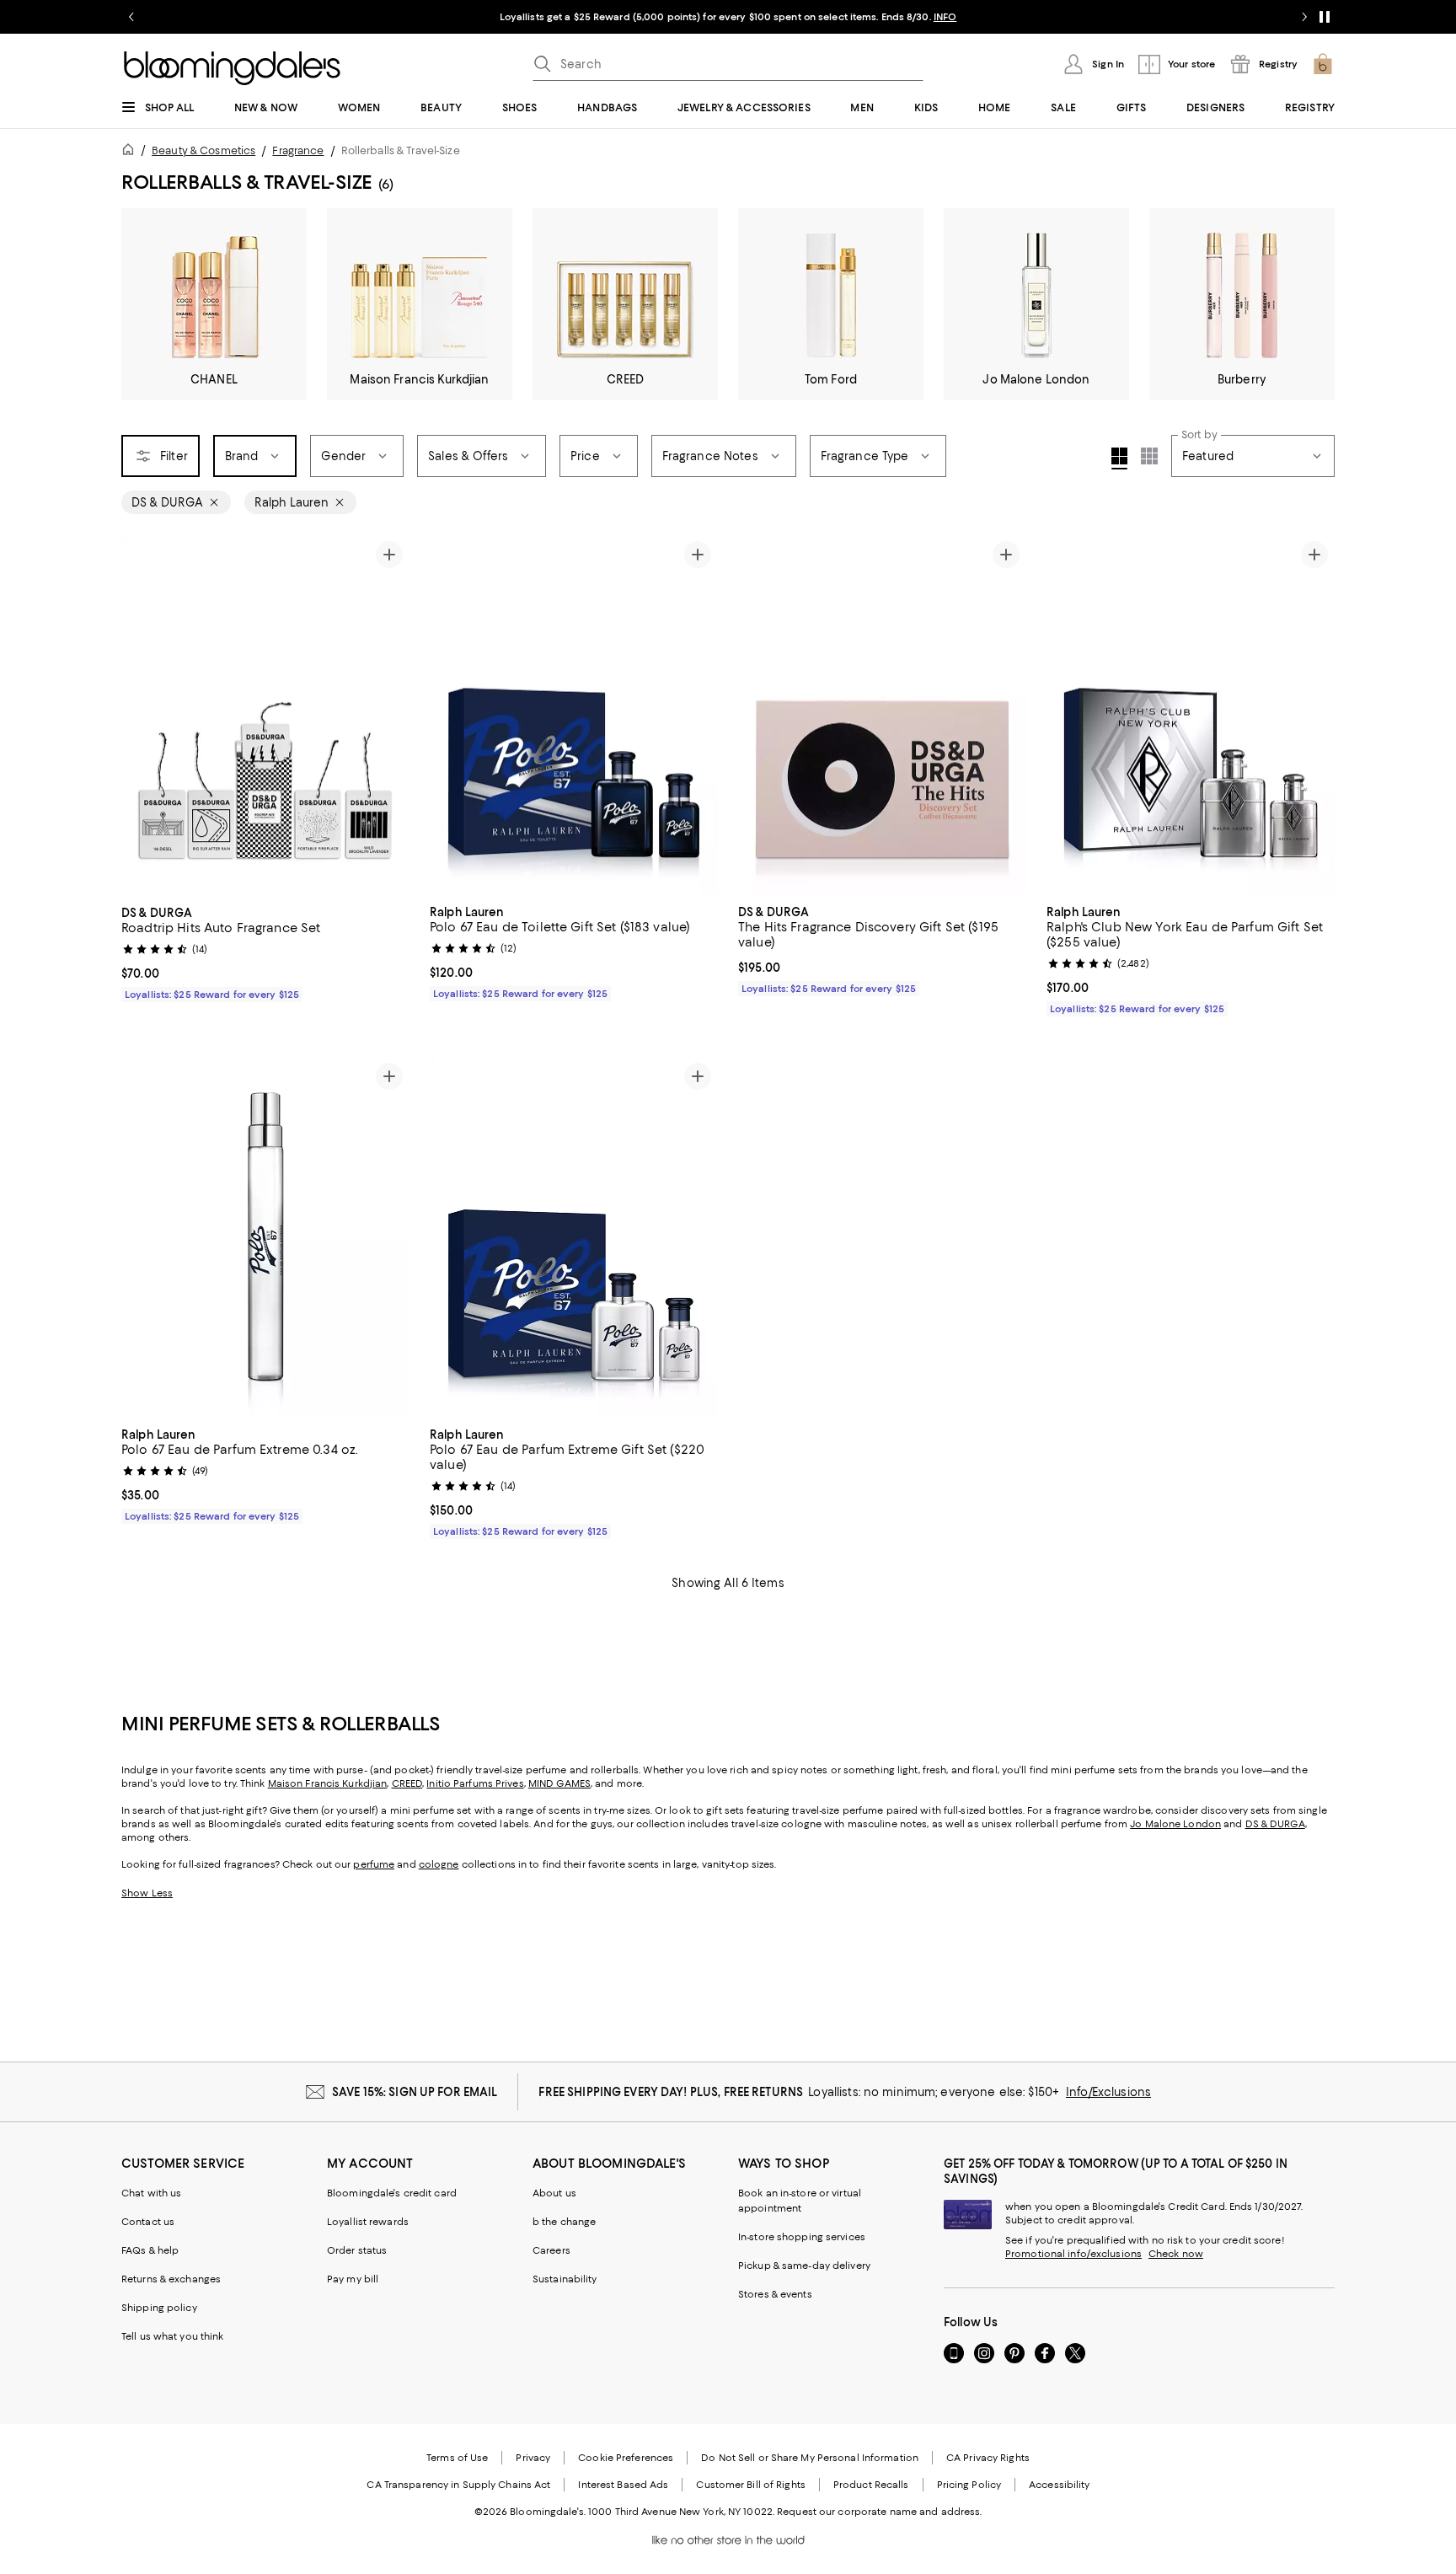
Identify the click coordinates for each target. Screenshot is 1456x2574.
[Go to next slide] (1304, 17)
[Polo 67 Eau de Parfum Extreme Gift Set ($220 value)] (574, 1236)
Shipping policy (159, 2308)
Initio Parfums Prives (475, 1783)
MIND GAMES (559, 1783)
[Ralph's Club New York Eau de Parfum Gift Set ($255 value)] (1191, 715)
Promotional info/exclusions (1073, 2254)
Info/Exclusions (1108, 2092)
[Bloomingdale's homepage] (131, 152)
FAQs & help (150, 2250)
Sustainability (565, 2279)
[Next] (389, 715)
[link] (265, 952)
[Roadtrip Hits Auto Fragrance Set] (265, 715)
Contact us (148, 2222)
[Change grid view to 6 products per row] (1149, 456)
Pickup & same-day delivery (804, 2266)
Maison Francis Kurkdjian (328, 1783)
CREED (407, 1783)
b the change (564, 2222)
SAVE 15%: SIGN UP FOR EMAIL (415, 2092)
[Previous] (142, 715)
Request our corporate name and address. (879, 2512)
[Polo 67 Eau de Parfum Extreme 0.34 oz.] (265, 1236)
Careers (551, 2250)
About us (554, 2193)
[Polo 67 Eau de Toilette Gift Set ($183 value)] (574, 715)
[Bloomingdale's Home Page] (232, 68)
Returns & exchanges (171, 2279)
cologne (439, 1864)
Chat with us (151, 2193)
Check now (1176, 2254)
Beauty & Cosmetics (203, 150)
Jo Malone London (1175, 1824)
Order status (357, 2250)
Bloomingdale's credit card (392, 2193)
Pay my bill (353, 2279)
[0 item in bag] (1323, 64)
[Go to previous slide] (131, 17)
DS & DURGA (1275, 1824)
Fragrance (298, 150)
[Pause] (1325, 17)
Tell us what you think (172, 2336)
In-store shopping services (802, 2237)
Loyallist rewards (368, 2222)
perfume (374, 1864)
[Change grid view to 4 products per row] (1119, 458)
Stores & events (775, 2294)
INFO (945, 17)
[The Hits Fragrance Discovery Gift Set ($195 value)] (882, 715)
